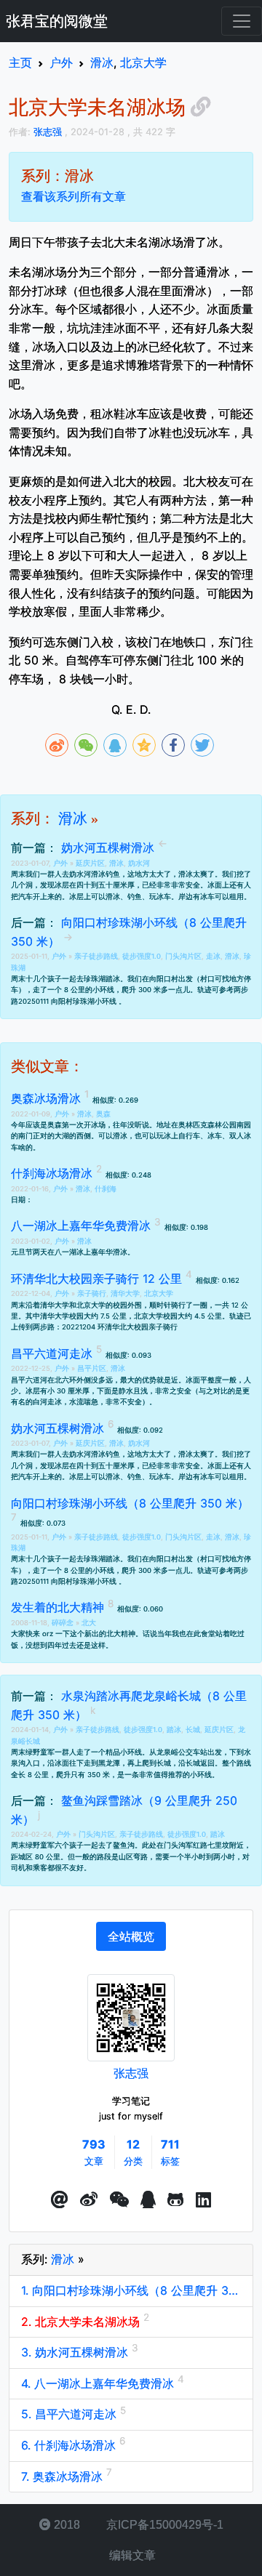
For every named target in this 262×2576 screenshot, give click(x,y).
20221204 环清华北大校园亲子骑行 (120, 1327)
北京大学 (159, 1293)
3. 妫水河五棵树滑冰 (76, 2352)
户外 (61, 863)
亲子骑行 (92, 1293)
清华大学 (125, 1293)
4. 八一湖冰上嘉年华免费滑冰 (99, 2383)
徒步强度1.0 (142, 956)
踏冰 (174, 1730)
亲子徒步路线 (96, 956)
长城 (193, 1730)
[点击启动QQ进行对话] (148, 2200)
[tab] (131, 1936)
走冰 (213, 956)
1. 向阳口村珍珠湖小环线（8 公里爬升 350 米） (131, 2290)
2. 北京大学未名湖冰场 (82, 2322)
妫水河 (139, 863)
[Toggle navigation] (242, 21)
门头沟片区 (183, 956)
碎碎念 (64, 1623)
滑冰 (73, 818)
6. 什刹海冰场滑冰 (70, 2445)
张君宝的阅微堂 (57, 21)
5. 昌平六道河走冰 (71, 2414)
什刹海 (106, 1189)
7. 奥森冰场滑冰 (64, 2476)
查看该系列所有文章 (74, 196)
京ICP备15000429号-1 (163, 2525)
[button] (60, 2200)
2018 (65, 2525)
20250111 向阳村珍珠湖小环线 (68, 1001)
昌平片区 (92, 1368)
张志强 (131, 2073)
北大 (89, 1623)
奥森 (103, 1114)
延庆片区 (90, 863)
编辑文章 (131, 2555)
